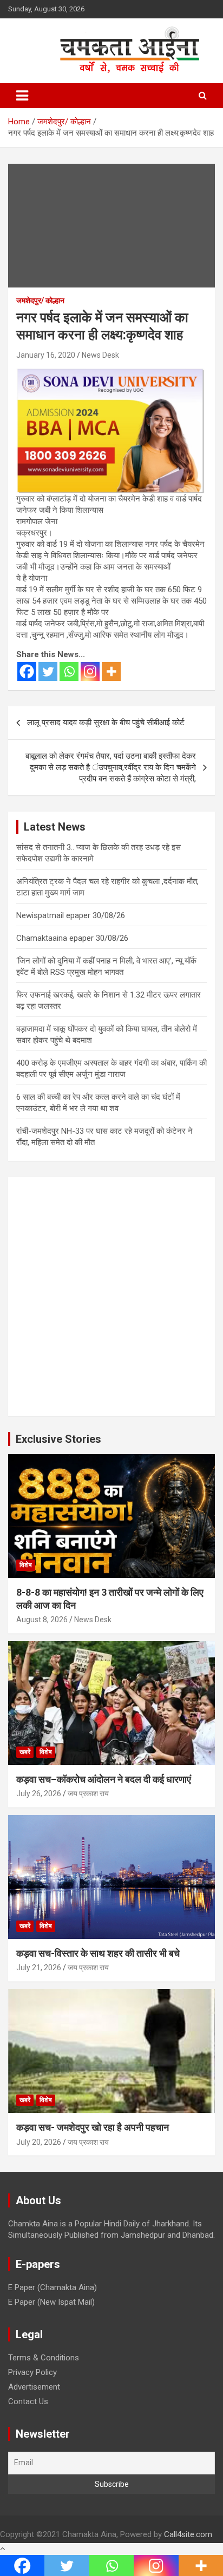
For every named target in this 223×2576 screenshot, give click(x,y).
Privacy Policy (32, 2372)
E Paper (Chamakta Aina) (53, 2287)
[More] (111, 671)
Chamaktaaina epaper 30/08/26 (72, 938)
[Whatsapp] (69, 671)
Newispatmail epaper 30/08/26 (71, 915)
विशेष (26, 1565)
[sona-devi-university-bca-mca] (110, 373)
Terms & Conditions (44, 2358)
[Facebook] (27, 671)
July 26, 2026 (39, 1794)
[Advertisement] (111, 1296)
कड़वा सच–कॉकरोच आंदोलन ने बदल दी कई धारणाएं (104, 1779)
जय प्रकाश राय (88, 1794)
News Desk (100, 355)
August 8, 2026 (42, 1620)
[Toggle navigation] (22, 96)
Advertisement (34, 2387)
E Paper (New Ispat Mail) (51, 2302)
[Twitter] (48, 671)
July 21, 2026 (39, 1968)
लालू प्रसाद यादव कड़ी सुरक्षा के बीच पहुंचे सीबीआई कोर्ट (106, 722)
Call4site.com (188, 2534)
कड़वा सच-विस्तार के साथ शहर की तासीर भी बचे (98, 1953)
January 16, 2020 (46, 355)
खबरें (25, 1752)
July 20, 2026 (39, 2142)
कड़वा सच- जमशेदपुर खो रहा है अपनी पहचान (93, 2127)
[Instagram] (90, 671)
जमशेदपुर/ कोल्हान (40, 300)
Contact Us (28, 2401)
